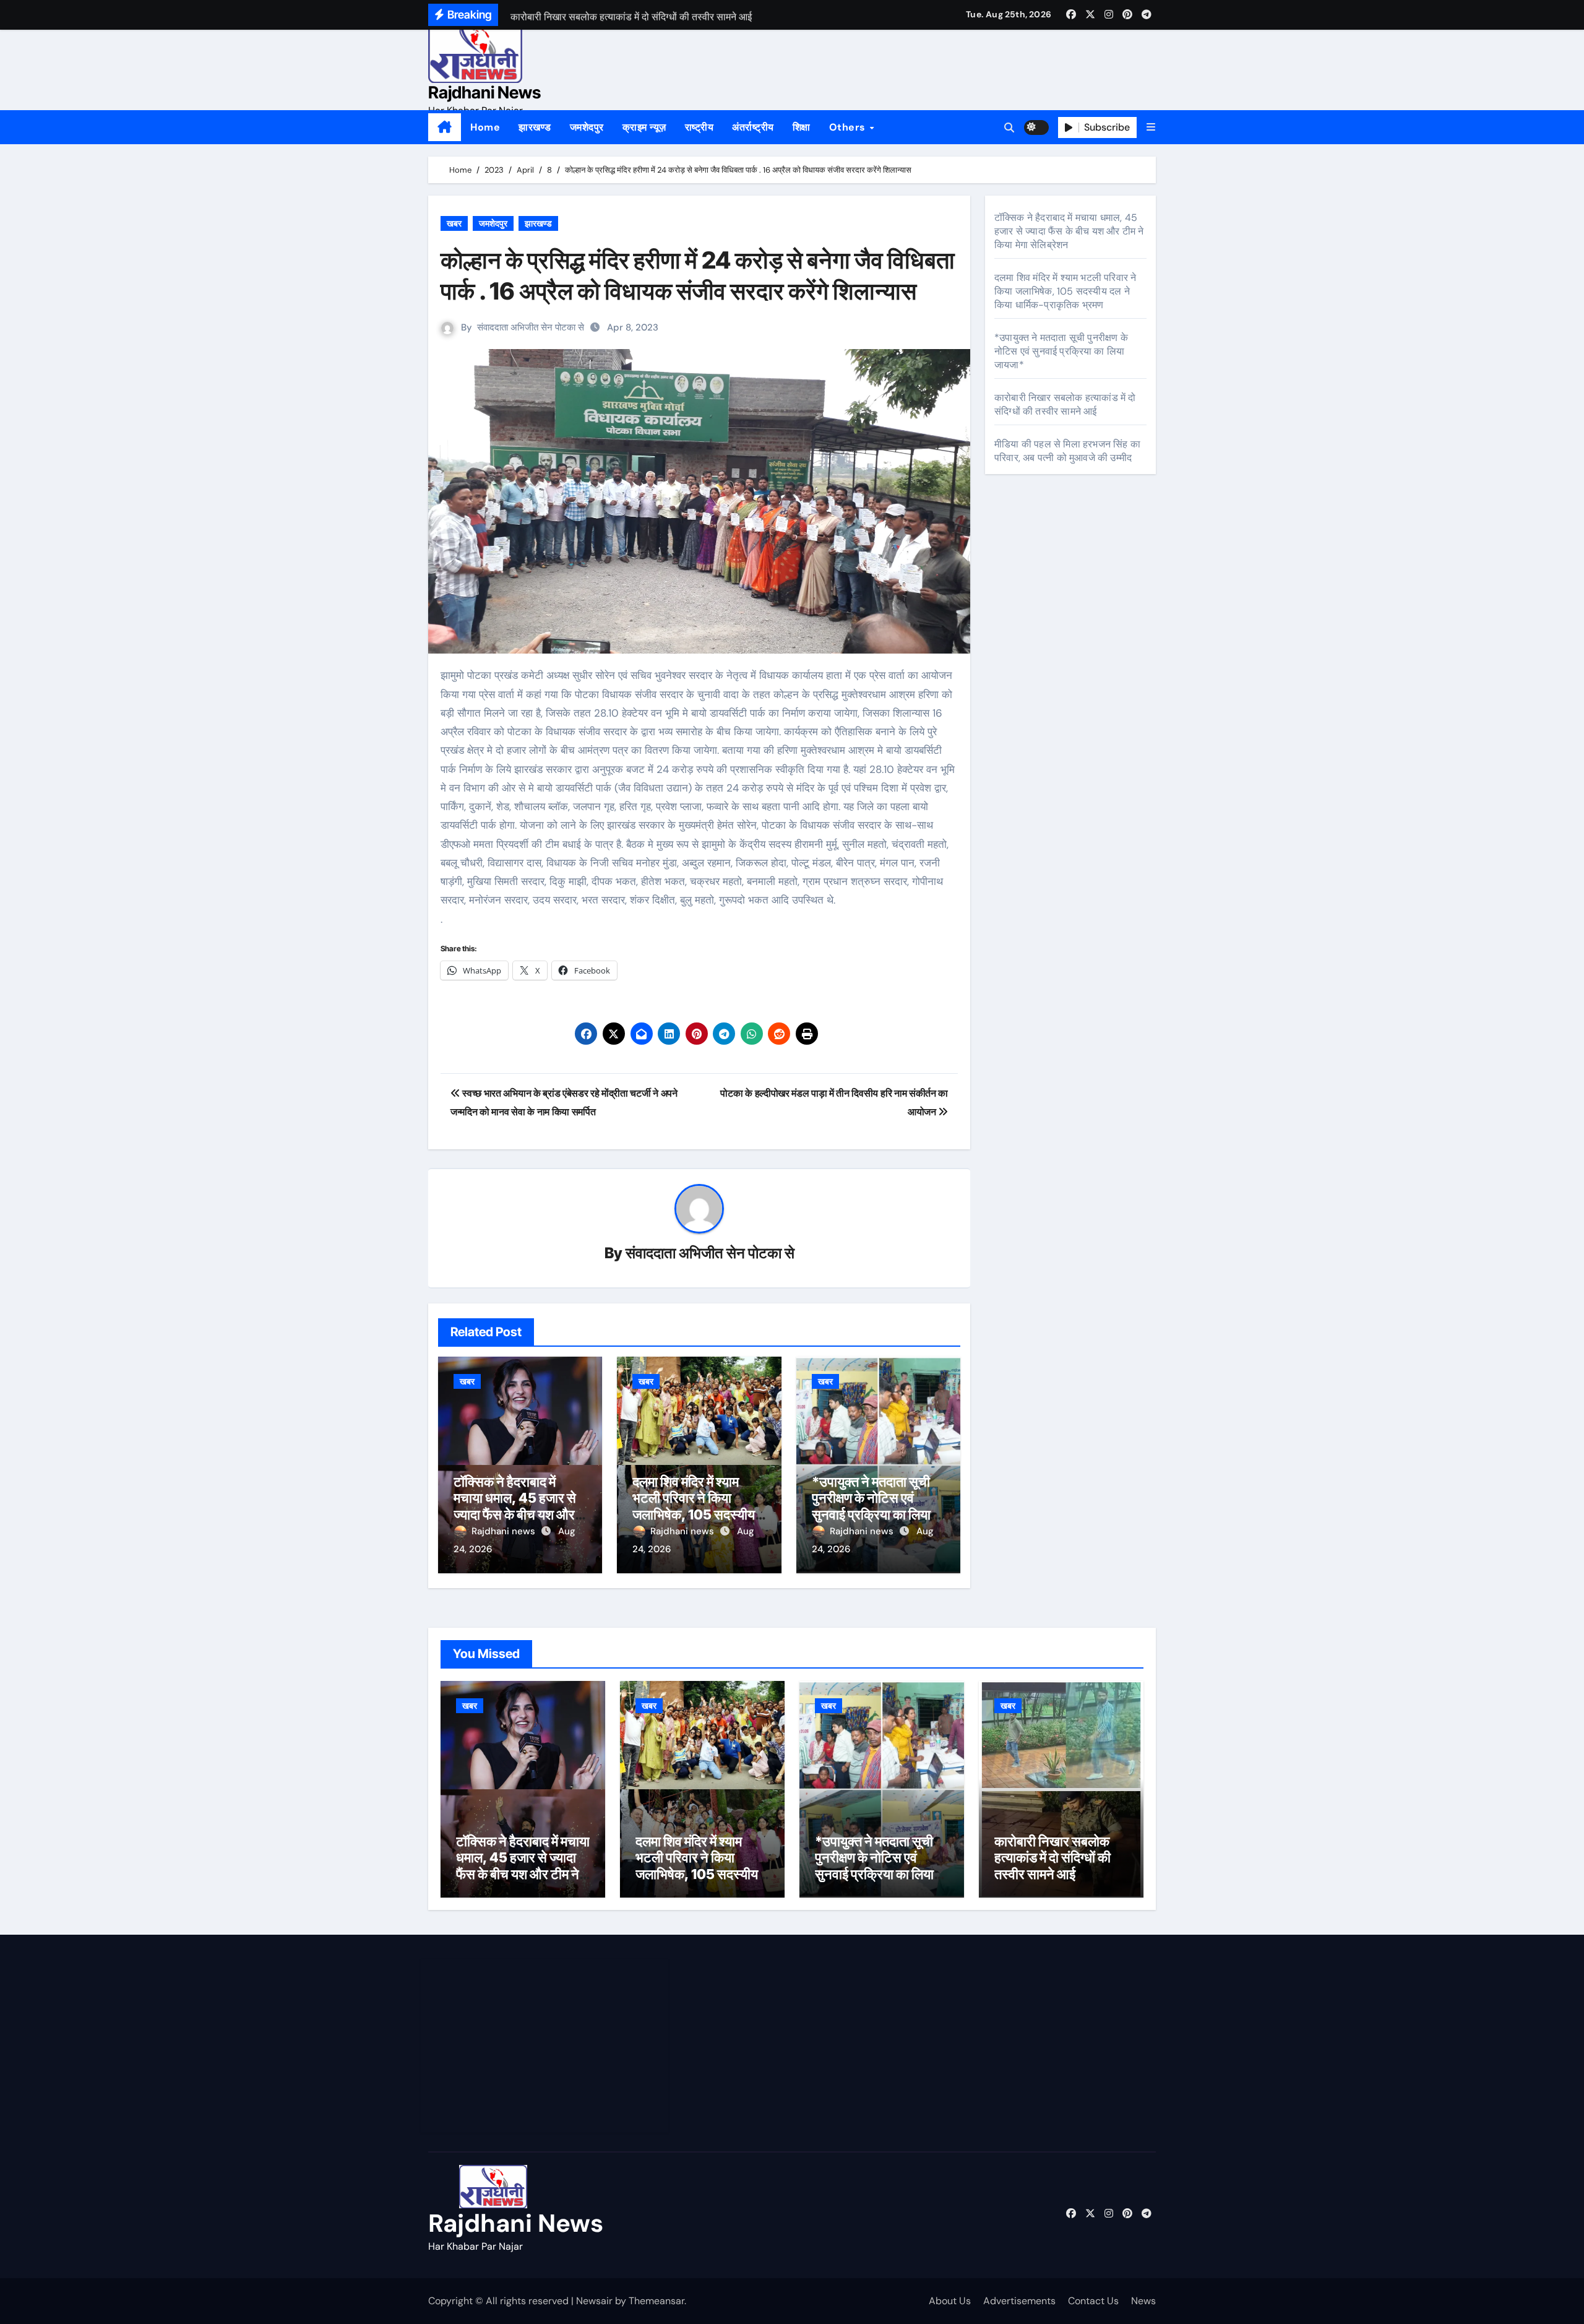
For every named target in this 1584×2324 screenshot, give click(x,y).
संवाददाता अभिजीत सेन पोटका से (531, 327)
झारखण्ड (535, 127)
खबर (454, 223)
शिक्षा (802, 127)
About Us (950, 2301)
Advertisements (1019, 2301)
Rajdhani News (484, 93)
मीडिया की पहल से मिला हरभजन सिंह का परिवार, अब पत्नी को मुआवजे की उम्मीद (1067, 451)
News (1143, 2301)
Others (849, 127)
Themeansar (656, 2301)
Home (485, 127)
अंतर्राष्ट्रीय (753, 127)
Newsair (594, 2301)
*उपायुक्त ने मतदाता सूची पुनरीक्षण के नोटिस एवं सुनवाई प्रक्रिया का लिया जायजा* (871, 1506)
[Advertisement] (546, 2046)
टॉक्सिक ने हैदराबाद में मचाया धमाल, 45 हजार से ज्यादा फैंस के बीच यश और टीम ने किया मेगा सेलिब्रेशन (517, 1506)
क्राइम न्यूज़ (644, 127)
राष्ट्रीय (699, 127)
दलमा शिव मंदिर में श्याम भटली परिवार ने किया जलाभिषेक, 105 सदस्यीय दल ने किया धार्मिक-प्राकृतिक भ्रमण (694, 1514)
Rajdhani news (505, 1531)
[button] (1151, 127)
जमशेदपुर (587, 127)
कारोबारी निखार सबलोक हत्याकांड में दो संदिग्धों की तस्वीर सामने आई (1065, 404)
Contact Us (1093, 2301)
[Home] (445, 127)
